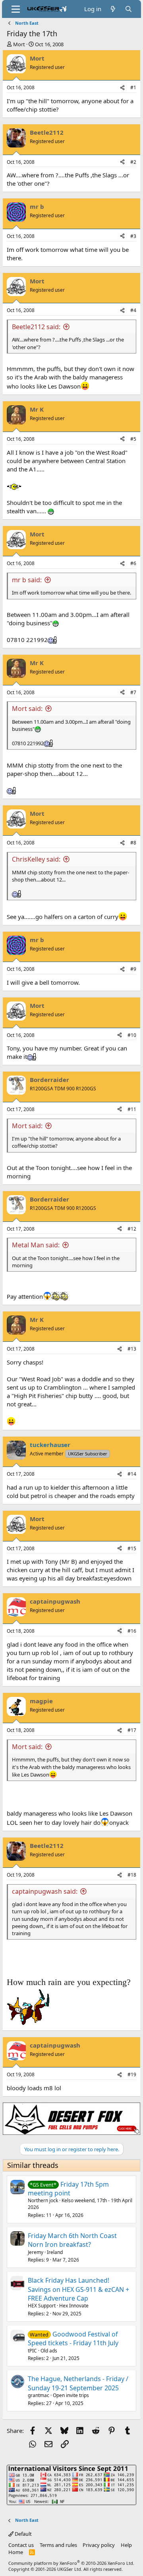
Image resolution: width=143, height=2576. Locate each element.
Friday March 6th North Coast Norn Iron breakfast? (72, 2240)
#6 (133, 563)
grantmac (39, 2395)
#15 (132, 1548)
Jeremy (36, 2252)
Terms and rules (58, 2545)
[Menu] (16, 9)
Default (23, 2534)
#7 (133, 692)
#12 (132, 1229)
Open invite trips (71, 2395)
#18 (132, 1875)
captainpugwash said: (45, 1891)
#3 (133, 236)
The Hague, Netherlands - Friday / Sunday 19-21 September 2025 (78, 2383)
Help (126, 2545)
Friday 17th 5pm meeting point (68, 2189)
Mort (19, 44)
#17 (132, 1730)
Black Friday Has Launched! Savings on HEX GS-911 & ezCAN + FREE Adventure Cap (78, 2289)
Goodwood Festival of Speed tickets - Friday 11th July (73, 2338)
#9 (133, 969)
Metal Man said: (36, 1245)
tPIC (32, 2351)
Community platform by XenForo (71, 2563)
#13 (132, 1349)
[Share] (122, 88)
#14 (132, 1474)
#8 (133, 843)
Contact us (21, 2545)
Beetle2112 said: (36, 327)
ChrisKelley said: (36, 859)
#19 (132, 2074)
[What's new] (113, 9)
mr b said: (27, 580)
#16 (132, 1631)
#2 (133, 162)
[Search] (129, 9)
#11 (132, 1109)
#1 (133, 87)
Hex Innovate (74, 2306)
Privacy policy (99, 2545)
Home (16, 2552)
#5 (133, 439)
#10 (132, 1035)
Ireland (55, 2252)
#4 (133, 310)
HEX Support (42, 2306)
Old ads (49, 2351)
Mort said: (27, 709)
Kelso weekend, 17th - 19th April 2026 (80, 2204)
